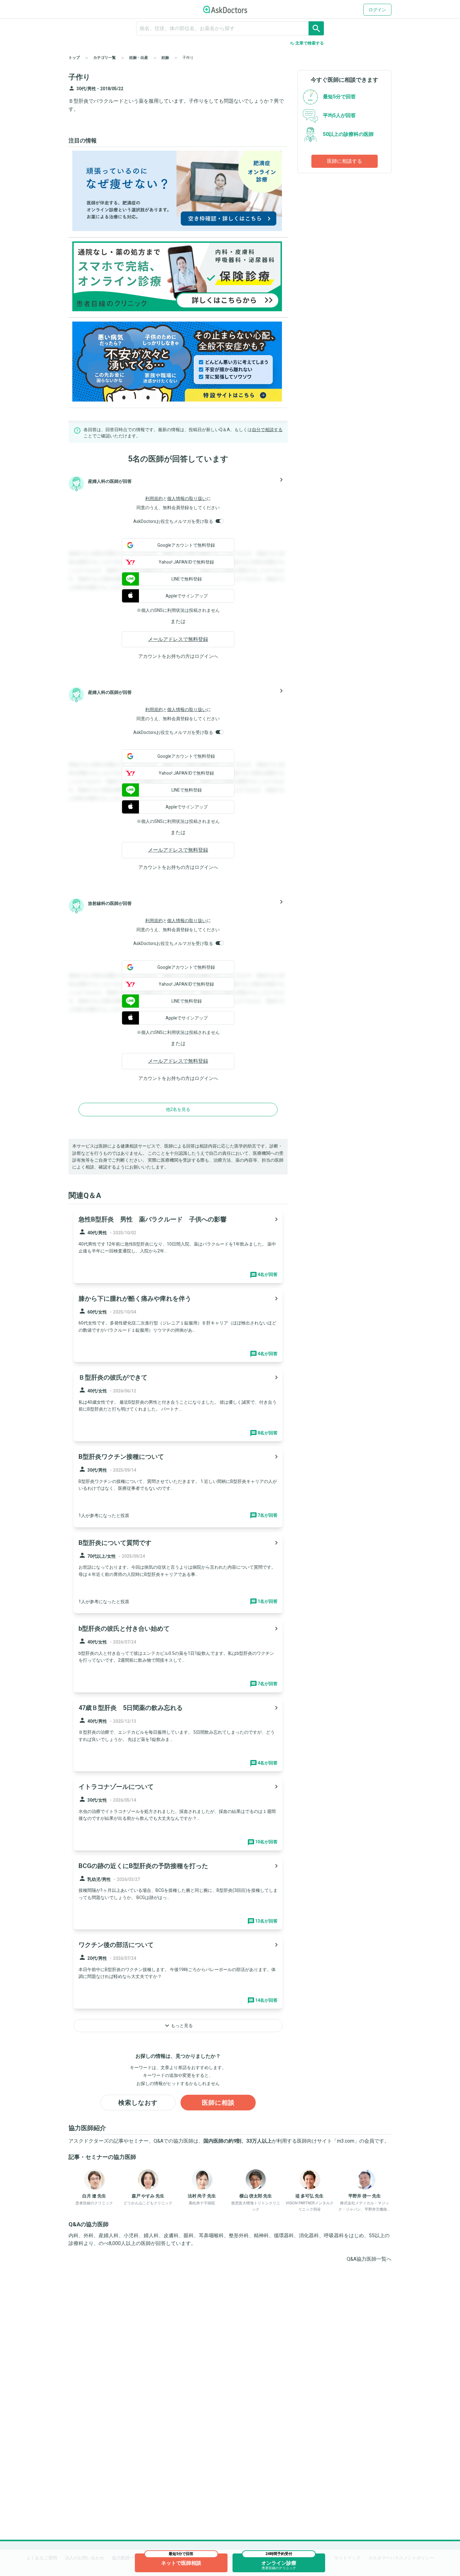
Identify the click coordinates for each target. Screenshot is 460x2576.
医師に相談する (345, 161)
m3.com (346, 2141)
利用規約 (154, 498)
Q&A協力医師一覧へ (369, 2259)
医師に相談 (218, 2103)
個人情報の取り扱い (187, 498)
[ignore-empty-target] (230, 28)
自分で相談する (267, 430)
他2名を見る (178, 1109)
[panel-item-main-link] (178, 1246)
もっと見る (178, 2026)
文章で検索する (307, 43)
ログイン (377, 10)
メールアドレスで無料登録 (178, 639)
